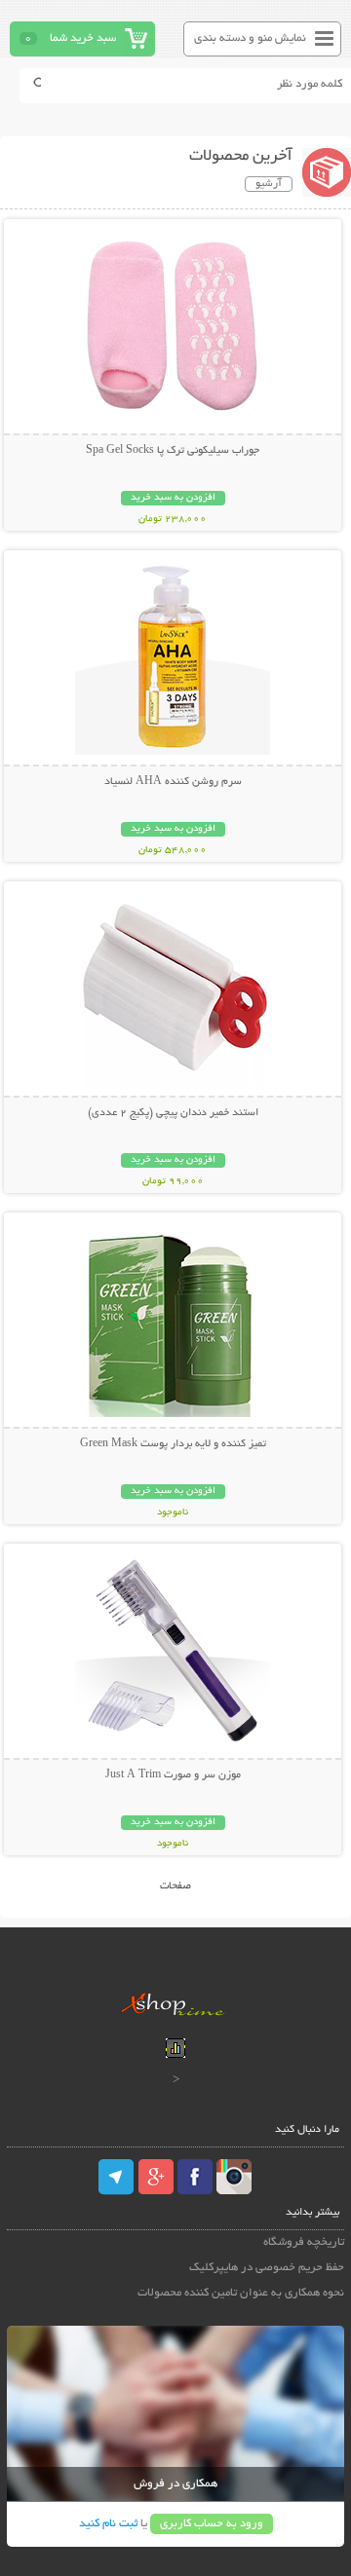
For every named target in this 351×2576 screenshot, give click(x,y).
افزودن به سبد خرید (173, 498)
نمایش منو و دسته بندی (250, 38)
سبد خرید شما (83, 38)
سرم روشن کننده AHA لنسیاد (173, 782)
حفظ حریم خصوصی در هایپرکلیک (267, 2268)
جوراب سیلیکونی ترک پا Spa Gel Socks (173, 451)
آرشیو (269, 184)
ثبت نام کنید (108, 2524)
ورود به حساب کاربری (212, 2524)
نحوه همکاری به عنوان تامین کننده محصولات (241, 2293)
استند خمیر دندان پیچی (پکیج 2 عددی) (173, 1113)
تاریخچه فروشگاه (304, 2242)
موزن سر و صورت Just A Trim (173, 1775)
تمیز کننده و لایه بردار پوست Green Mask (173, 1444)
